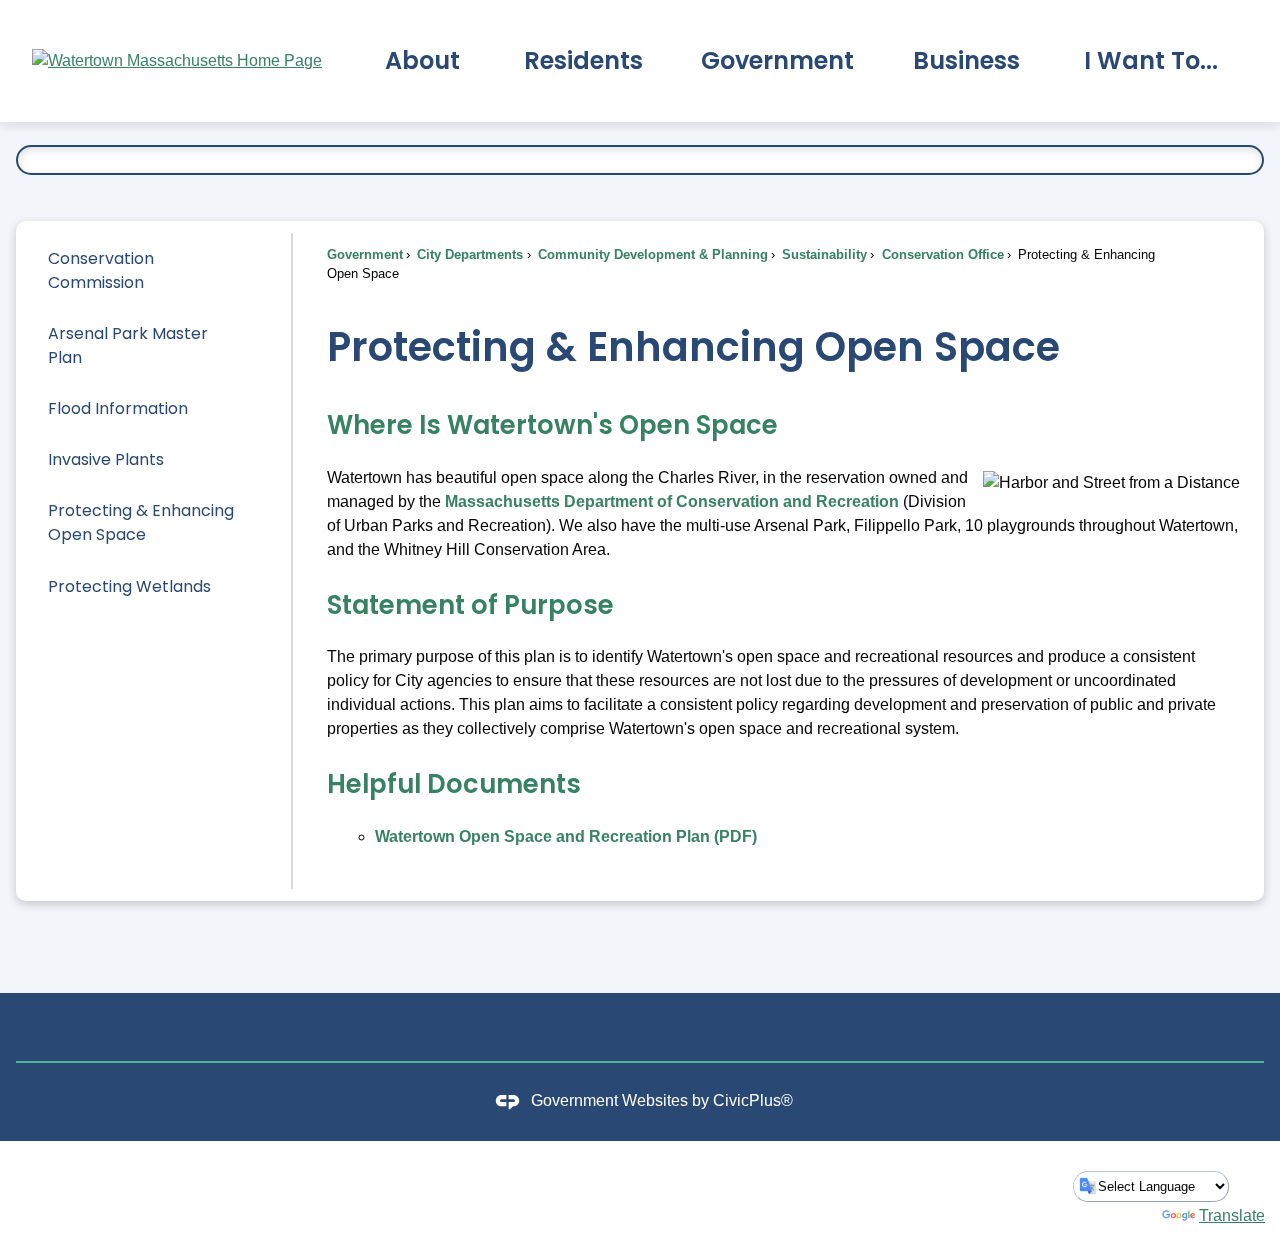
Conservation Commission (101, 270)
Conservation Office (941, 254)
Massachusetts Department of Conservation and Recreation (672, 501)
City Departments (468, 254)
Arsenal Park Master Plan (128, 345)
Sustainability (822, 254)
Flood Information (118, 408)
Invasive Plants (106, 459)
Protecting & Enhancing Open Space (141, 522)
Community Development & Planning (651, 254)
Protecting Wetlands (129, 586)
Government (365, 254)
